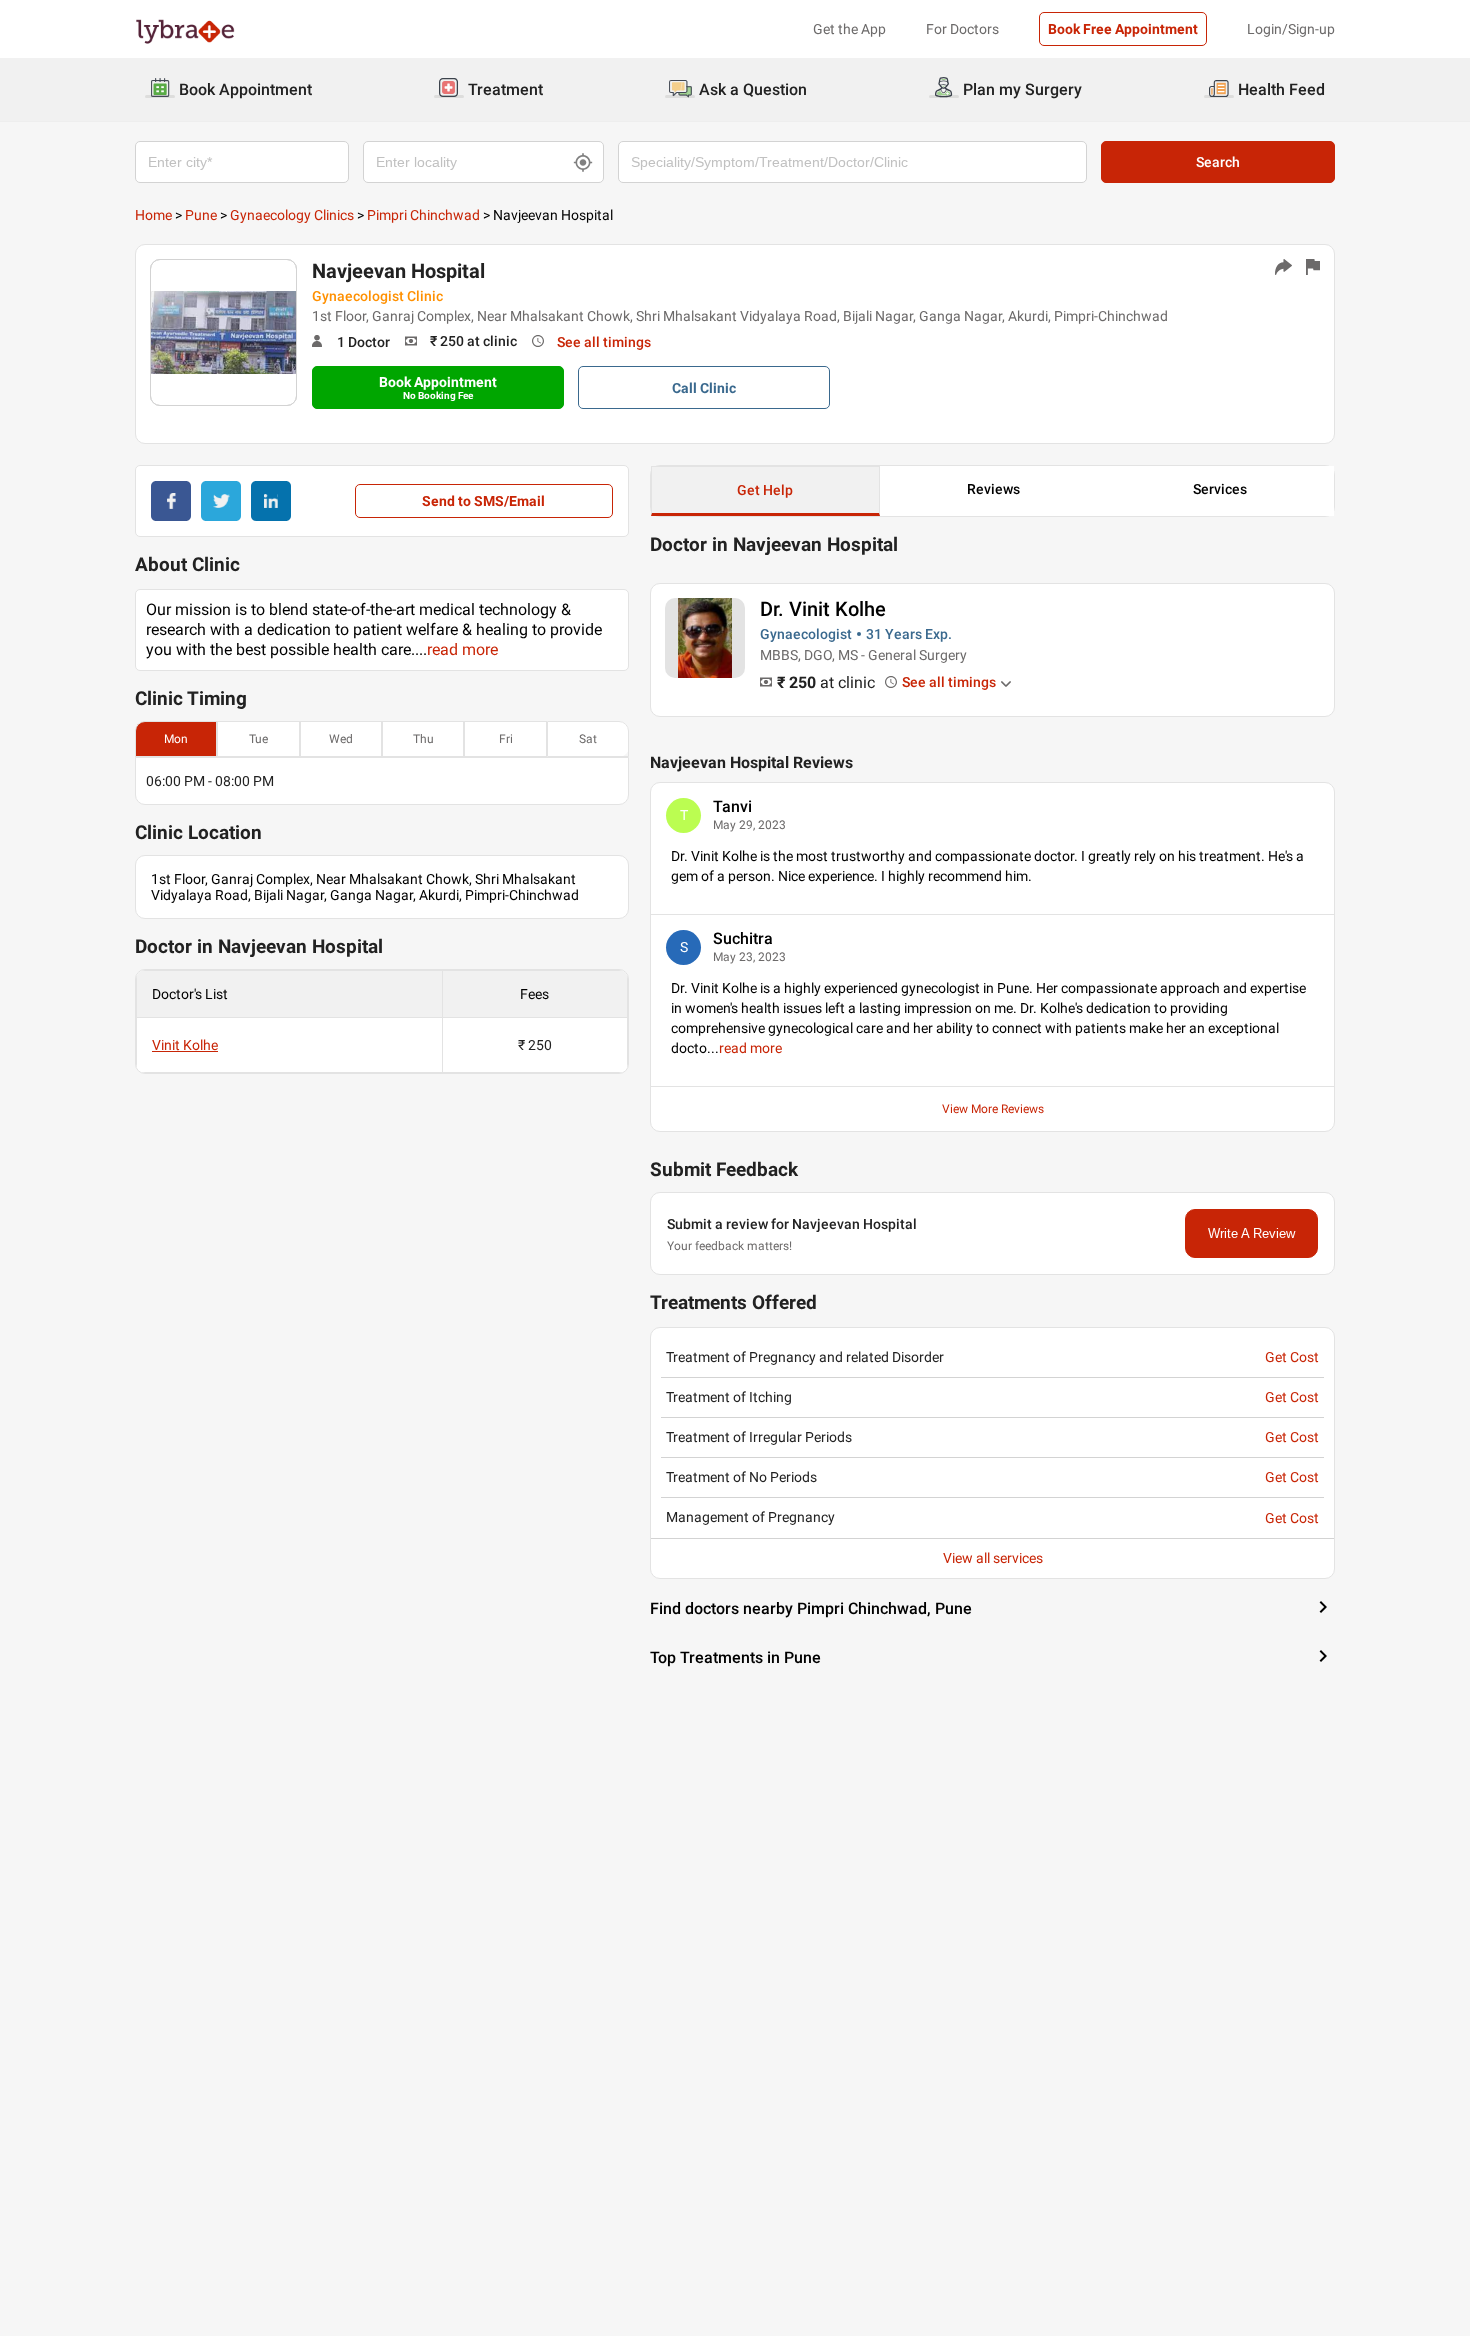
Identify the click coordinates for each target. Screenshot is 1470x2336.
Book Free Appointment (1123, 29)
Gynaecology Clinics (292, 215)
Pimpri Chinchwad (423, 215)
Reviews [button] (993, 489)
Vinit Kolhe (185, 1045)
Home (153, 215)
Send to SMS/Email (483, 501)
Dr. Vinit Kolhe (823, 609)
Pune (201, 215)
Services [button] (1220, 489)
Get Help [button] (765, 490)
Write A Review (1251, 1233)
